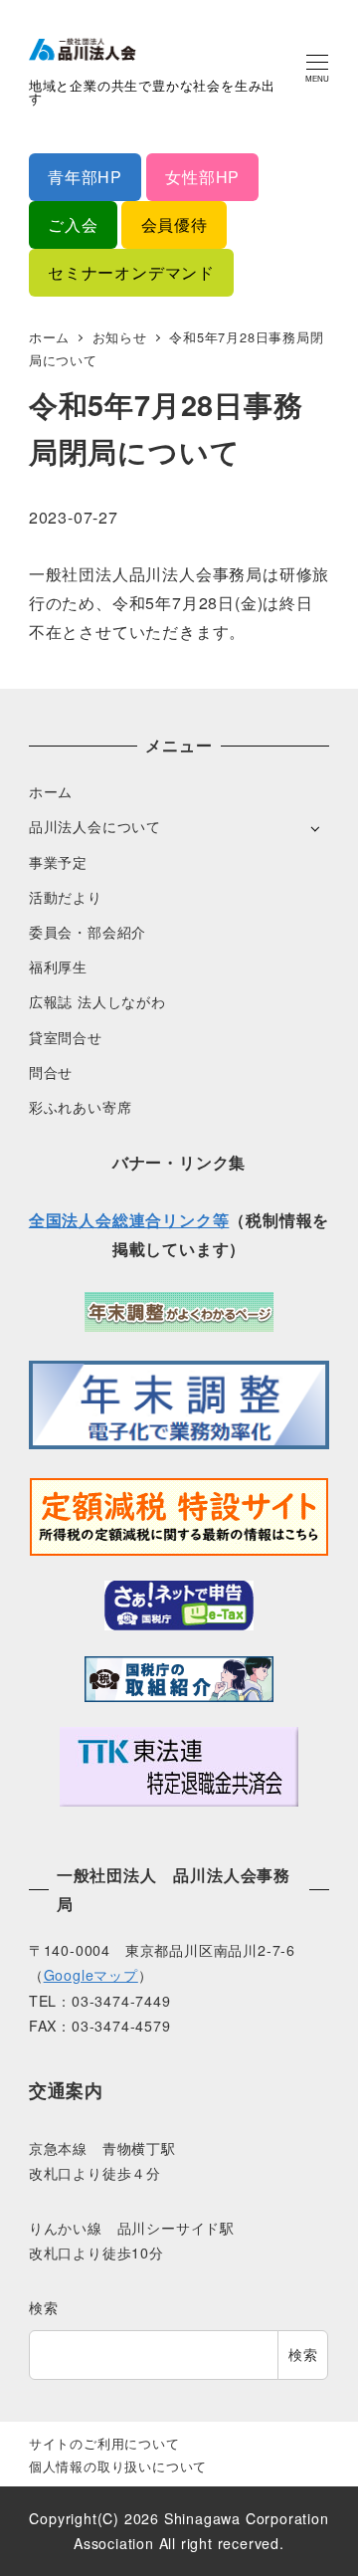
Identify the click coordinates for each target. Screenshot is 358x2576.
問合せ (51, 1072)
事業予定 (58, 862)
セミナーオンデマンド (131, 272)
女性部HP (202, 177)
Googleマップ (91, 1975)
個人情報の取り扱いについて (118, 2466)
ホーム (51, 791)
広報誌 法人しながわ (97, 1001)
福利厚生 (58, 966)
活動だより (66, 897)
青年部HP (85, 177)
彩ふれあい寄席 (81, 1107)
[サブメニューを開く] (315, 828)
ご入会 (73, 224)
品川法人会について (95, 826)
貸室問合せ (66, 1037)
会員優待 (175, 224)
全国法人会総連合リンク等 (129, 1220)
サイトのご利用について (104, 2443)
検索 (44, 2307)
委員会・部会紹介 (88, 932)
